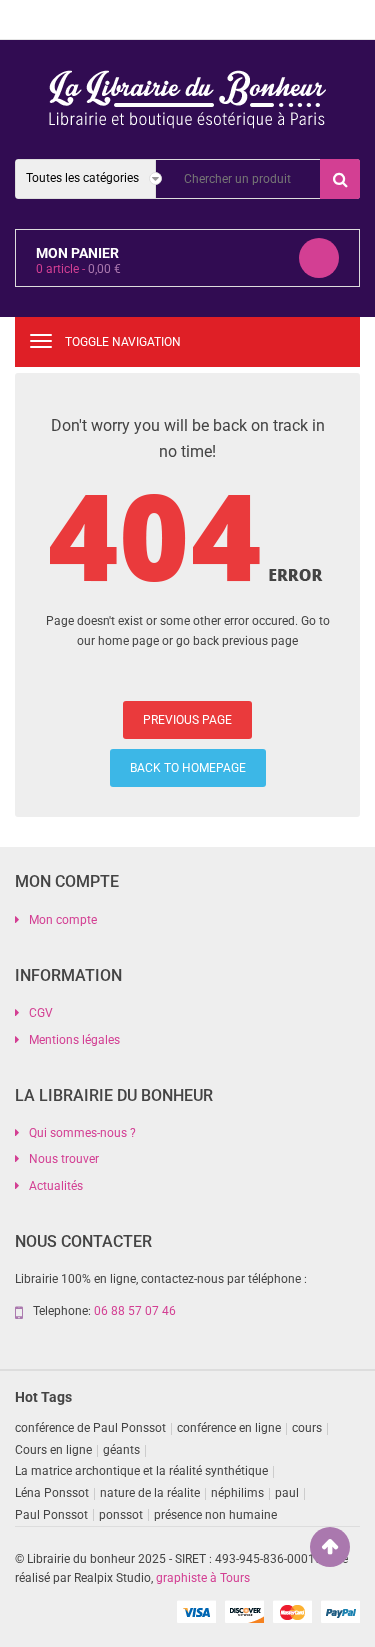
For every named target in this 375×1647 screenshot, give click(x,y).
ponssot (121, 1515)
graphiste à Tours (203, 1578)
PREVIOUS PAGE (187, 720)
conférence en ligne (229, 1428)
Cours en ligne (53, 1450)
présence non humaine (215, 1515)
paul (287, 1493)
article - (78, 269)
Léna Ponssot (52, 1493)
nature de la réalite (150, 1493)
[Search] (340, 179)
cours (307, 1428)
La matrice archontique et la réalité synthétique (141, 1471)
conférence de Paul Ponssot (90, 1428)
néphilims (237, 1493)
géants (121, 1450)
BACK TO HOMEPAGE (188, 768)
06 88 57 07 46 (135, 1311)
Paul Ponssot (51, 1515)
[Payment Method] (196, 1611)
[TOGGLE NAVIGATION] (41, 341)
